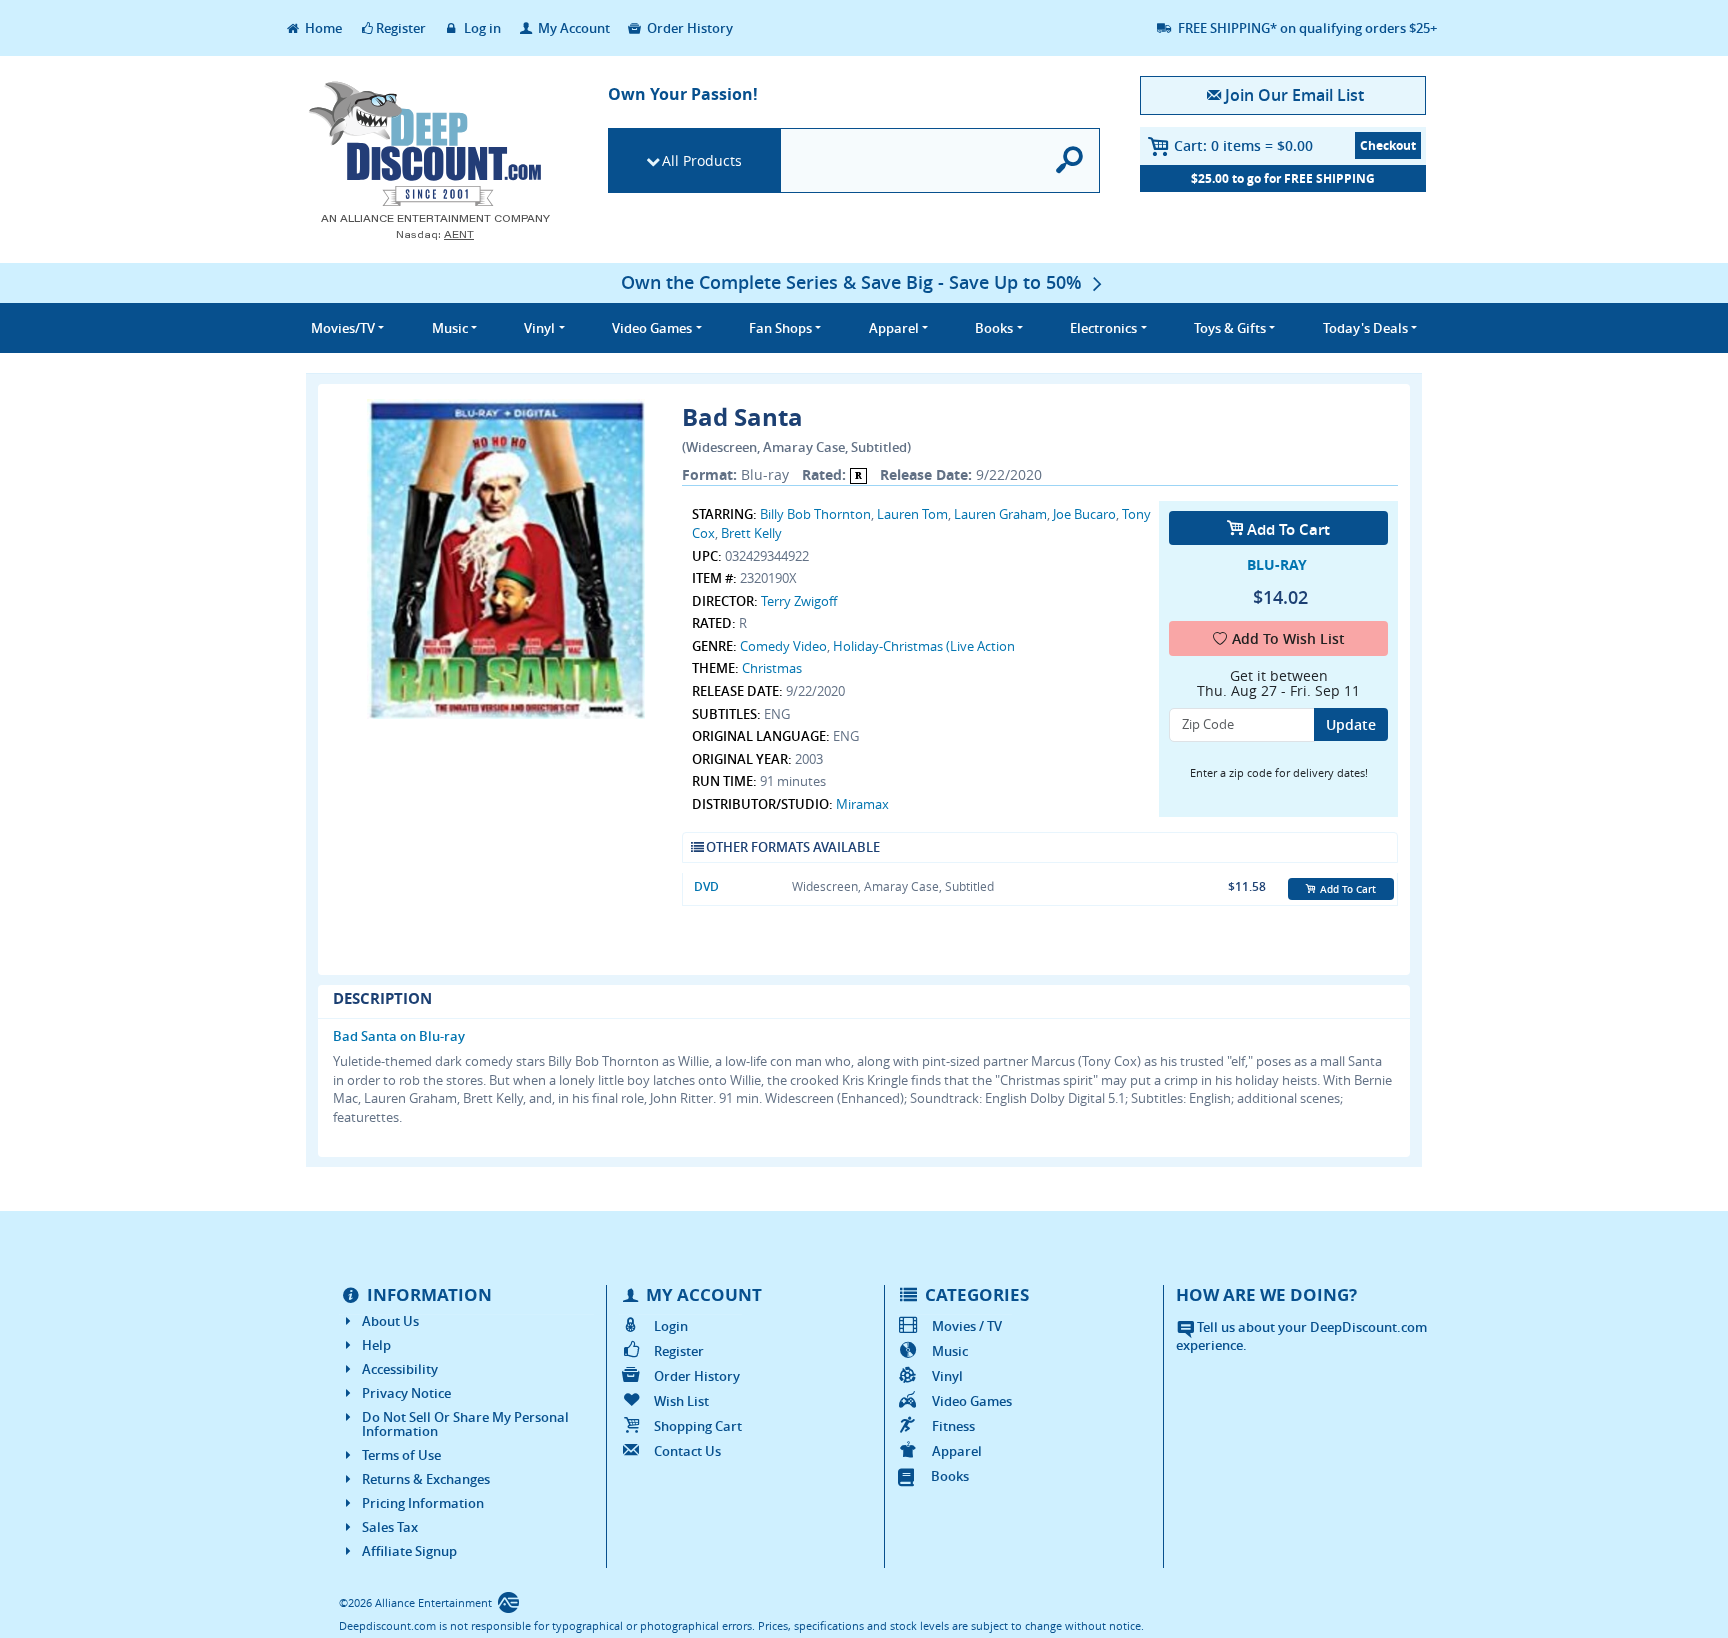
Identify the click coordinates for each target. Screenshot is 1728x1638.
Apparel (957, 1451)
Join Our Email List (1294, 95)
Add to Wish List (1288, 638)
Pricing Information (423, 1503)
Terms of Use (401, 1455)
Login (671, 1326)
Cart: (1243, 145)
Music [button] (450, 328)
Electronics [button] (1103, 328)
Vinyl (947, 1376)
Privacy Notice (406, 1393)
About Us (390, 1321)
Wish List (681, 1401)
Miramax (862, 804)
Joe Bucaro (1084, 514)
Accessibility (400, 1369)
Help (376, 1345)
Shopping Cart (698, 1426)
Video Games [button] (652, 328)
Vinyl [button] (539, 328)
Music (950, 1351)
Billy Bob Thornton (815, 514)
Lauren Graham (1000, 514)
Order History (688, 28)
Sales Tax (390, 1527)
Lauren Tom (912, 514)
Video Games (972, 1401)
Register (401, 28)
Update (1351, 724)
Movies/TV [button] (343, 328)
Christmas (772, 668)
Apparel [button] (894, 328)
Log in (481, 28)
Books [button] (994, 328)
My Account (572, 28)
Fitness (953, 1426)
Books (950, 1476)
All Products (702, 160)
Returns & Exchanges (426, 1479)
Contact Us (687, 1451)
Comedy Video (783, 646)
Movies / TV (967, 1326)
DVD (706, 886)
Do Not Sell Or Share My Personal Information (465, 1424)
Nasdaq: (435, 234)
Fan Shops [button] (780, 328)
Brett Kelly (751, 533)
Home (322, 28)
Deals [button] (1365, 328)
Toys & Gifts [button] (1230, 328)
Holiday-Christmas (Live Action (924, 646)
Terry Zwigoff (799, 601)
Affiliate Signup (409, 1551)
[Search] (1070, 160)
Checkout (1388, 145)
